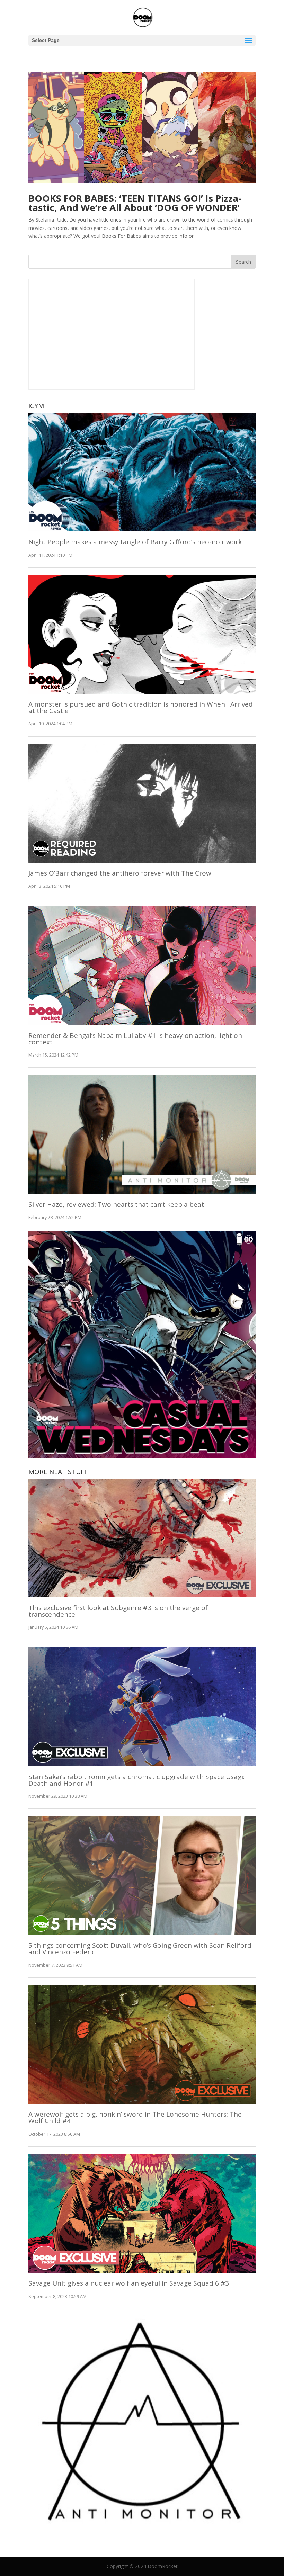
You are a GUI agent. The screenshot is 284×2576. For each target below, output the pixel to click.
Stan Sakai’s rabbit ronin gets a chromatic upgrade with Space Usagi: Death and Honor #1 (136, 1780)
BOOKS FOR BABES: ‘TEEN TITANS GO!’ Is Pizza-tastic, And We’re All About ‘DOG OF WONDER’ (135, 203)
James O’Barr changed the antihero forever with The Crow (120, 873)
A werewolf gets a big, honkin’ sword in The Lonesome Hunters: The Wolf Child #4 (135, 2117)
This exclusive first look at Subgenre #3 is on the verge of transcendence (118, 1611)
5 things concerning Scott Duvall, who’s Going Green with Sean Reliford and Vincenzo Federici (140, 1949)
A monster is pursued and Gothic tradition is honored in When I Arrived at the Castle (141, 707)
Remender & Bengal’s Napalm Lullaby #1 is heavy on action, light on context (135, 1039)
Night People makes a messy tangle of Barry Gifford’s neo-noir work (135, 542)
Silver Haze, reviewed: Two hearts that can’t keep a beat (116, 1204)
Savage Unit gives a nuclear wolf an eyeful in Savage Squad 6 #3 (129, 2283)
